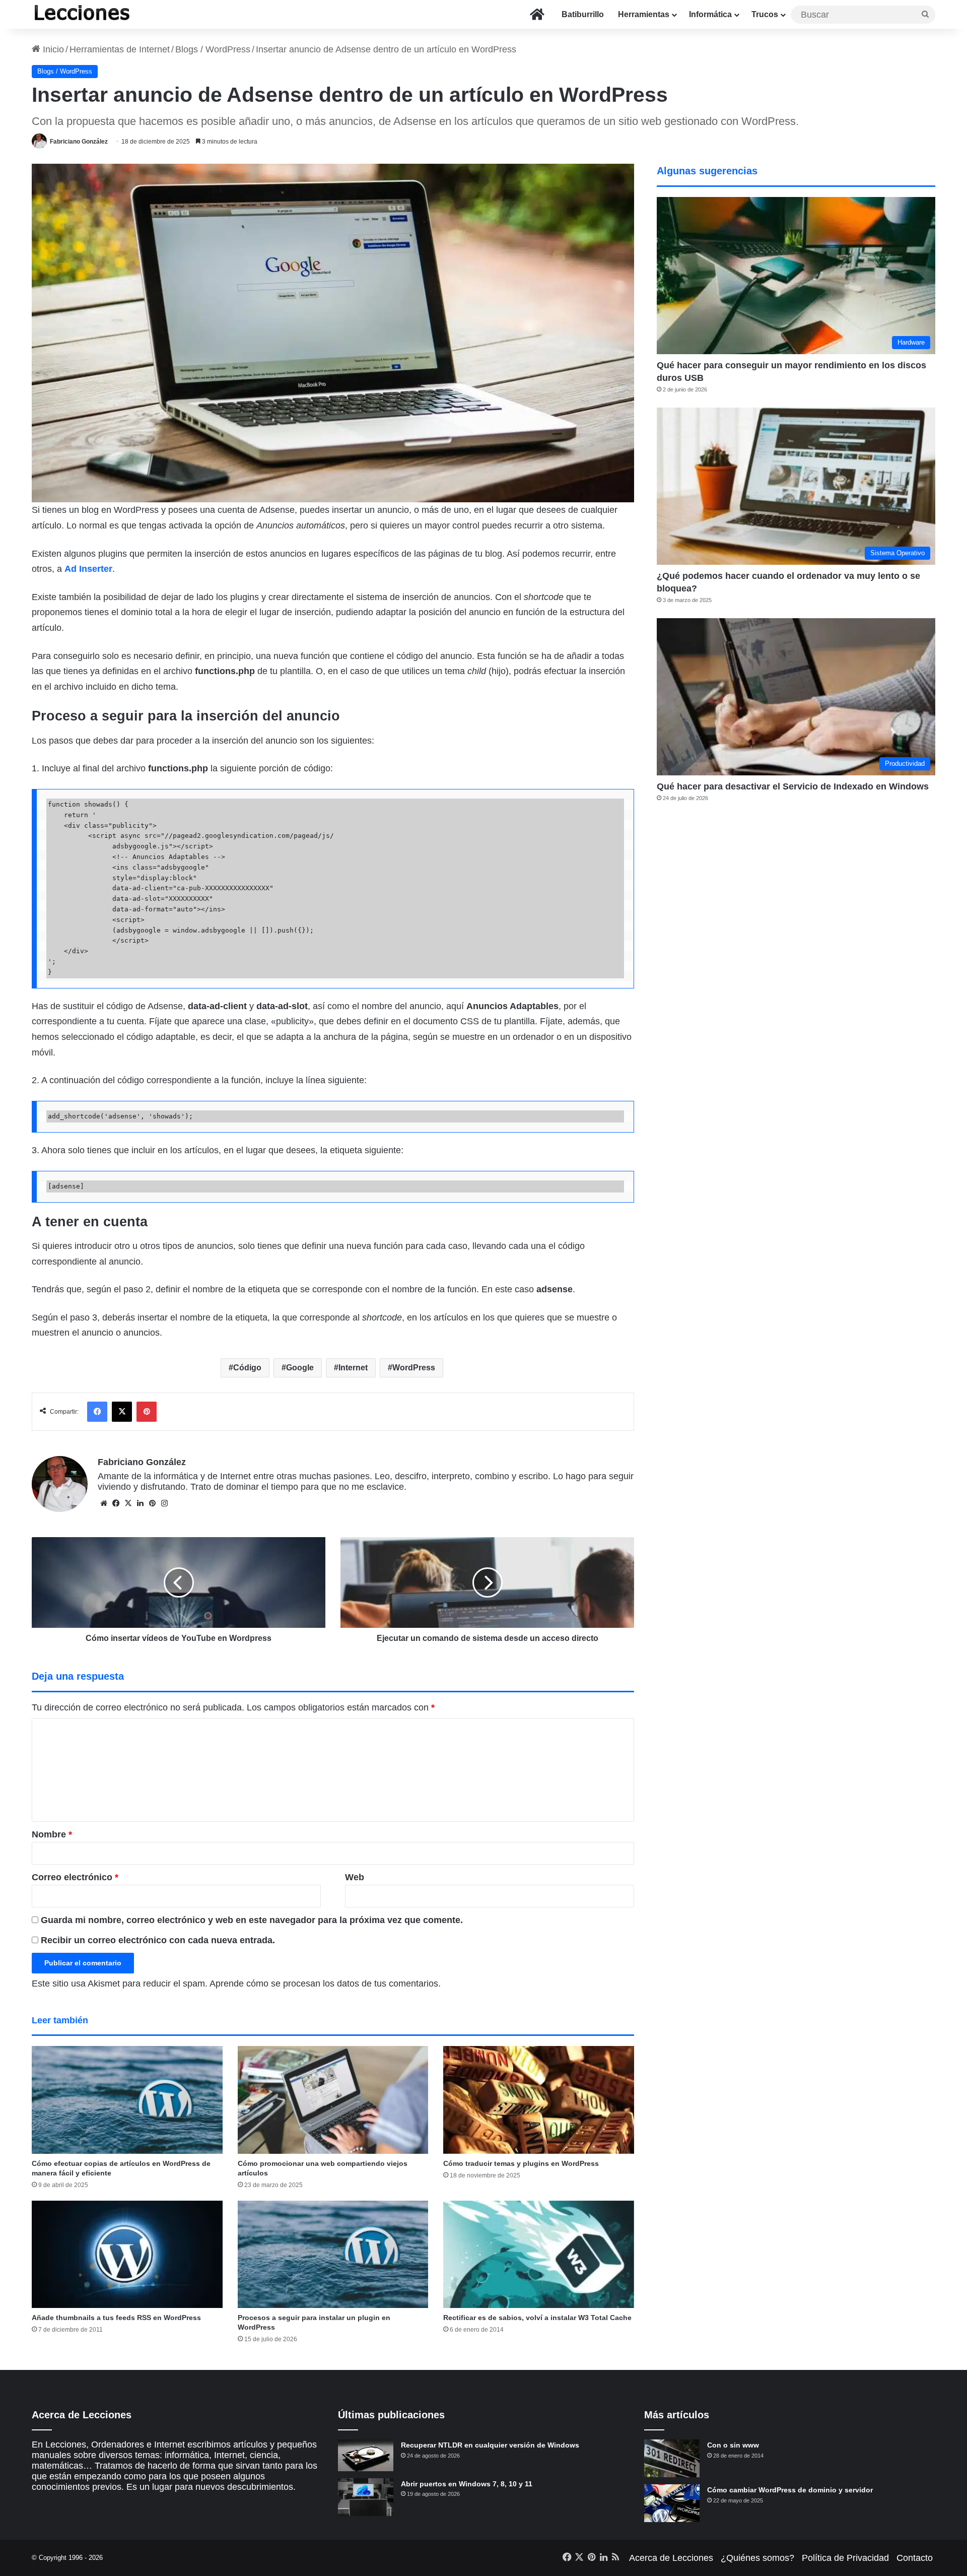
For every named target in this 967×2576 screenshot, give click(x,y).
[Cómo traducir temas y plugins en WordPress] (539, 2100)
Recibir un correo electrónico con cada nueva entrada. (158, 1940)
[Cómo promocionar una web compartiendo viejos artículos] (333, 2100)
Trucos (765, 14)
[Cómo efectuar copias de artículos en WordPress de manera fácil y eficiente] (127, 2100)
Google (300, 1368)
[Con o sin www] (672, 2458)
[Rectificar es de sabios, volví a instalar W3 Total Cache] (539, 2255)
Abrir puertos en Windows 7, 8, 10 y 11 (467, 2484)
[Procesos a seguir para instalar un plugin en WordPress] (333, 2255)
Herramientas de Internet (120, 49)
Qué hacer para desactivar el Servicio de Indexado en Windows (793, 786)
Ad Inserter (88, 569)
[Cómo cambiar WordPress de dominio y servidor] (672, 2503)
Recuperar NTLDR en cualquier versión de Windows (490, 2445)
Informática (710, 14)
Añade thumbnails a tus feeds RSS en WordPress (116, 2318)
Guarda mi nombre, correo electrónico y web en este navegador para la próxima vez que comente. (252, 1920)
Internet (353, 1368)
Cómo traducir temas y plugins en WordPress (521, 2163)
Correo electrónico (75, 1877)
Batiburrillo (583, 14)
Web (355, 1877)
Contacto (915, 2558)
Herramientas (644, 14)
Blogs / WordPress (213, 49)
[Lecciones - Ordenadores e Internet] (82, 14)
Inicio (52, 49)
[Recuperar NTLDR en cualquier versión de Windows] (366, 2455)
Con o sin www (733, 2445)
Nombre (52, 1834)
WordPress (414, 1368)
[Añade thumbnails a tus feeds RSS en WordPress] (127, 2255)
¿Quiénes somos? (757, 2558)
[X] (128, 1503)
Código (247, 1368)
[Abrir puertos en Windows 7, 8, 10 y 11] (366, 2497)
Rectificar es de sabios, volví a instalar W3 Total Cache (537, 2318)
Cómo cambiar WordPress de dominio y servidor (790, 2490)
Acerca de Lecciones (671, 2558)
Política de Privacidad (845, 2558)
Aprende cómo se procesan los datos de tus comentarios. (325, 1984)
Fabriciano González (79, 142)
